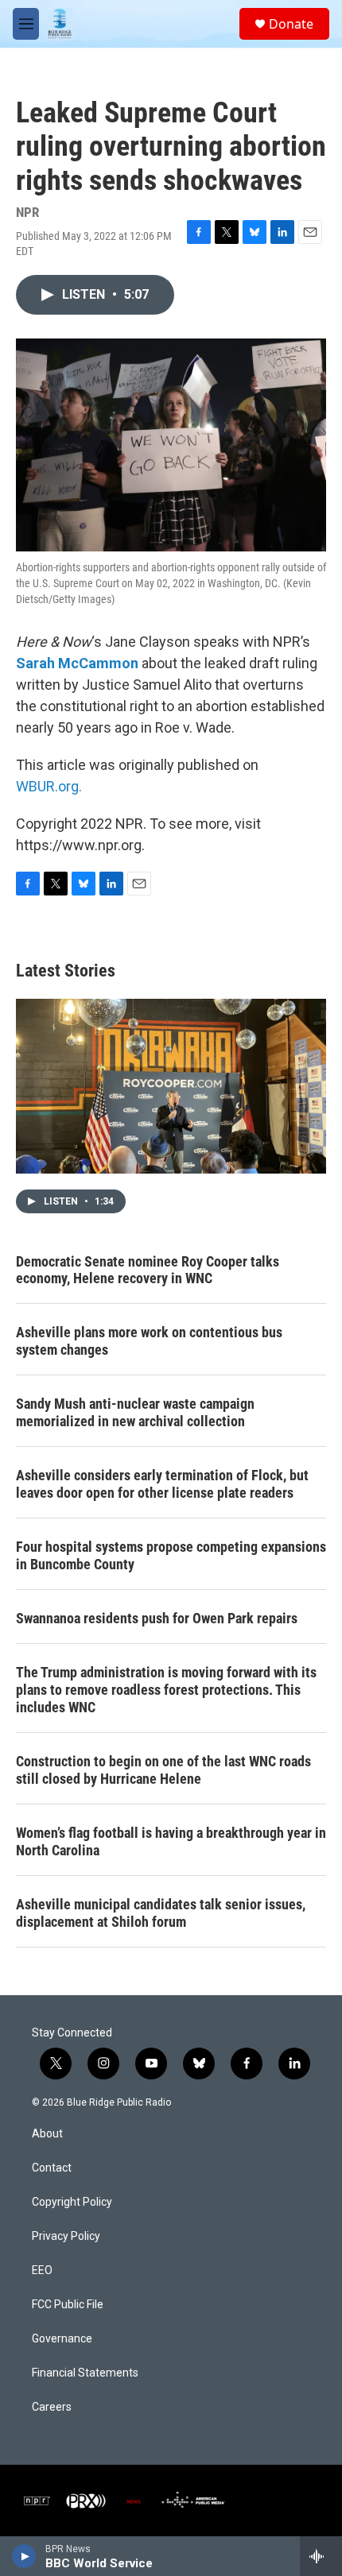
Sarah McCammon (77, 663)
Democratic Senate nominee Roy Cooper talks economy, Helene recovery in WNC (148, 1270)
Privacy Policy (66, 2236)
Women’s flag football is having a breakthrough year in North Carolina (171, 1841)
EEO (42, 2270)
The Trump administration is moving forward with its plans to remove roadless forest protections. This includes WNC (166, 1690)
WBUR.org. (49, 786)
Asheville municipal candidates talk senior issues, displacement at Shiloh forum (161, 1913)
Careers (52, 2407)
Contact (52, 2168)
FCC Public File (68, 2305)
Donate (291, 24)
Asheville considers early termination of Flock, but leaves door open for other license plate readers (162, 1484)
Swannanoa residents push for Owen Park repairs (157, 1618)
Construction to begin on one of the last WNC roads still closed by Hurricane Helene (163, 1770)
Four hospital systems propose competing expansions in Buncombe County (171, 1555)
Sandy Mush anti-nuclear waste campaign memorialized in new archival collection (135, 1412)
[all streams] (321, 2556)
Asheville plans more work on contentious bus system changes (149, 1341)
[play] (24, 2556)
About (47, 2134)
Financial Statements (85, 2373)
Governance (62, 2339)
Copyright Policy (72, 2202)
